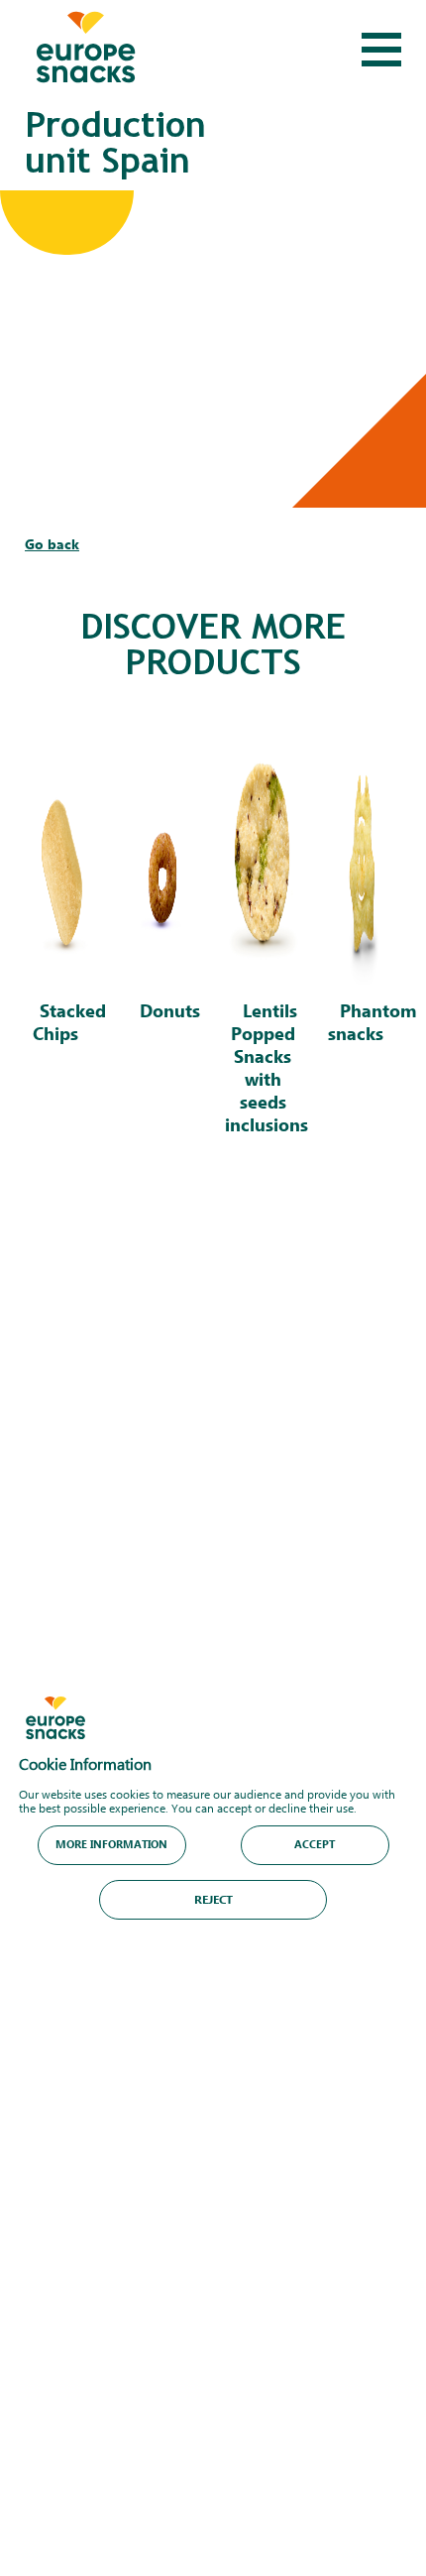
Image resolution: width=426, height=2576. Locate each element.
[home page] (86, 50)
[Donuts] (162, 937)
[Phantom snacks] (363, 937)
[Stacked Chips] (62, 937)
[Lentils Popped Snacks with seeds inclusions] (263, 937)
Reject (213, 1898)
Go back (52, 544)
